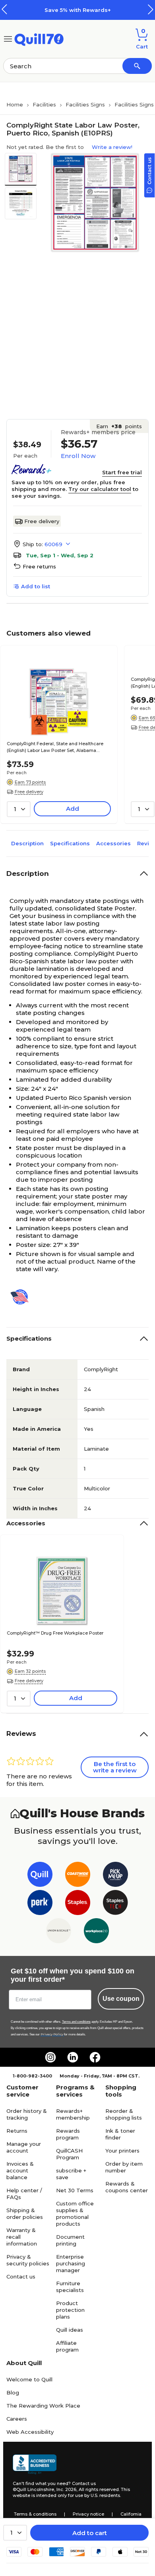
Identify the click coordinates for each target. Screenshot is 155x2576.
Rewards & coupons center (127, 2187)
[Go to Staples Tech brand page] (115, 1904)
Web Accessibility (30, 2432)
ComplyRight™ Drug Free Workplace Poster (55, 1633)
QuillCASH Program (69, 2154)
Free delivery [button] (29, 792)
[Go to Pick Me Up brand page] (115, 1876)
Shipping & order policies (25, 2214)
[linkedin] (73, 2057)
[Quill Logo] (39, 38)
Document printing (70, 2240)
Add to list (36, 586)
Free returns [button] (39, 566)
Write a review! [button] (112, 147)
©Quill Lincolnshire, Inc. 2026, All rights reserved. (66, 2489)
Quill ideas (70, 2330)
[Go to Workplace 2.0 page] (96, 1932)
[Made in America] (23, 1297)
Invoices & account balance (20, 2170)
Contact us (21, 2276)
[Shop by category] (8, 38)
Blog (13, 2392)
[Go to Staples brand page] (78, 1904)
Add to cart (90, 2533)
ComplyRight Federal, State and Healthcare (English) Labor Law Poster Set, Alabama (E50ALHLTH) (55, 748)
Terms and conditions (76, 2022)
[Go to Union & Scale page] (59, 1932)
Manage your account (24, 2147)
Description (27, 843)
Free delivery (42, 521)
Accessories (113, 843)
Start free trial (122, 472)
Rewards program (68, 2134)
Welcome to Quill (29, 2379)
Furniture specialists (70, 2287)
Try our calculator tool (100, 489)
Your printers (122, 2151)
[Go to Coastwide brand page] (78, 1876)
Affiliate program (67, 2346)
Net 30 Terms (75, 2190)
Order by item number (124, 2167)
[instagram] (50, 2057)
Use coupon (121, 1999)
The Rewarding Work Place (43, 2406)
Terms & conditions (35, 2514)
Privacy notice (88, 2514)
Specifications (70, 843)
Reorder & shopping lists (124, 2114)
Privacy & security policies (28, 2260)
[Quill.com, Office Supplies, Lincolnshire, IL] (35, 2464)
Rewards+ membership (73, 2114)
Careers (17, 2419)
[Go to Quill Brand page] (40, 1876)
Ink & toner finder (120, 2134)
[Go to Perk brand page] (40, 1904)
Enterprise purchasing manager (71, 2263)
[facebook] (95, 2057)
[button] (151, 9)
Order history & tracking (27, 2114)
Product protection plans (70, 2310)
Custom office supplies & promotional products (75, 2214)
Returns (17, 2131)
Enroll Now (78, 456)
